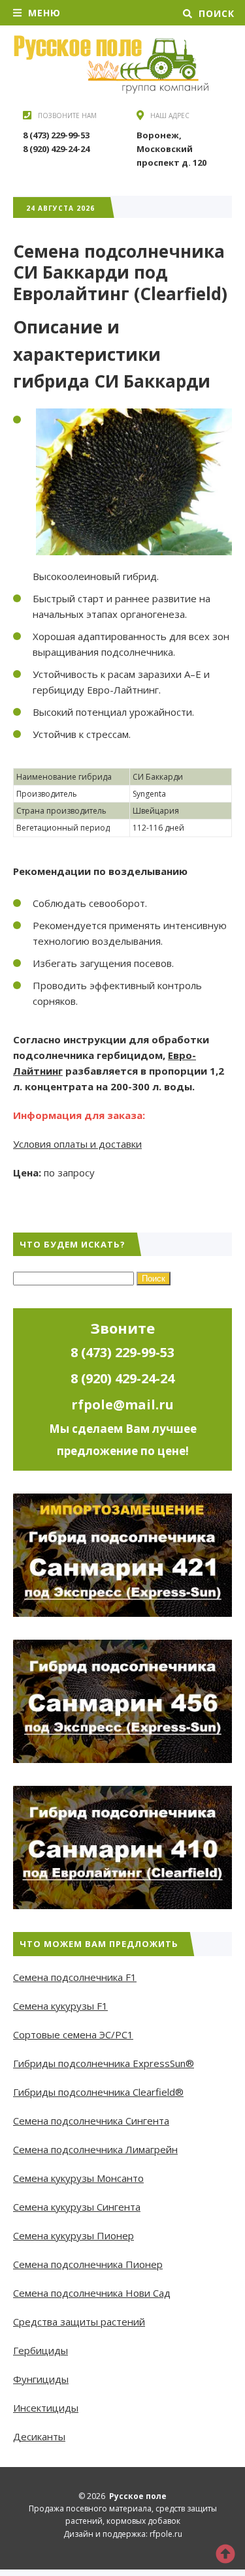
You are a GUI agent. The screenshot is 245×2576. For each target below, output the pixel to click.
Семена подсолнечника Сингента (91, 2121)
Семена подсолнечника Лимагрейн (95, 2149)
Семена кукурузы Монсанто (78, 2178)
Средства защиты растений (79, 2322)
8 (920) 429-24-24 (56, 149)
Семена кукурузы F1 (60, 2006)
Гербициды (41, 2350)
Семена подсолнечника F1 (75, 1977)
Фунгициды (41, 2379)
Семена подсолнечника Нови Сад (92, 2293)
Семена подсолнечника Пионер (88, 2264)
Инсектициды (46, 2408)
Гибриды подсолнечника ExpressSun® (104, 2063)
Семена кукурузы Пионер (73, 2235)
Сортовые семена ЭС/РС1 (73, 2034)
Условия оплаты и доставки (77, 1144)
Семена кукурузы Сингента (77, 2207)
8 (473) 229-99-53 (56, 135)
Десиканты (39, 2436)
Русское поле (111, 65)
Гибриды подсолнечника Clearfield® (98, 2092)
